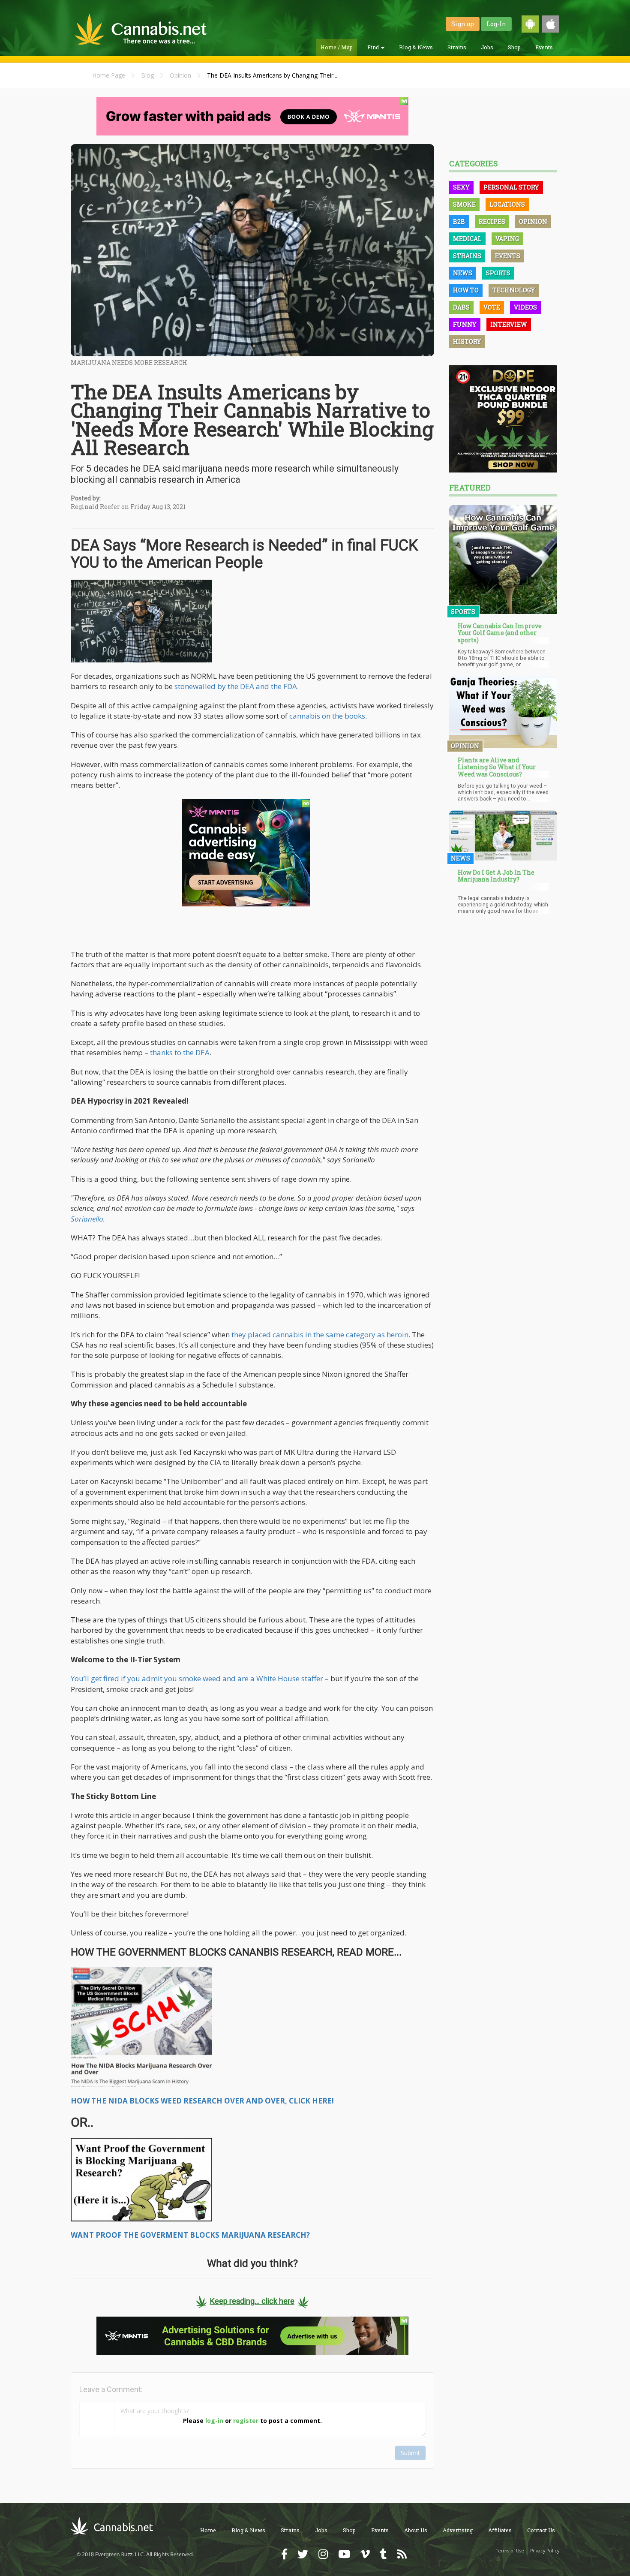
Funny (465, 324)
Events (544, 47)
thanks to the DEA (180, 1052)
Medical (467, 239)
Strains (457, 47)
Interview (509, 324)
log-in (214, 2421)
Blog (147, 75)
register (246, 2421)
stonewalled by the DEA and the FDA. (237, 686)
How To (466, 290)
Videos (525, 307)
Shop (514, 47)
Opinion (180, 75)
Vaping (507, 239)
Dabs (461, 307)
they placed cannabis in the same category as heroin (320, 1335)
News (463, 273)
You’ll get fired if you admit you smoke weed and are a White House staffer (198, 1678)
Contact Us (541, 2530)
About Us (416, 2530)
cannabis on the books (327, 716)
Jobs (487, 47)
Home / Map (337, 47)
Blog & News (416, 47)
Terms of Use (510, 2551)
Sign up (463, 24)
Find (374, 47)
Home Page (109, 75)
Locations (507, 204)
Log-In (496, 24)
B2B (459, 221)
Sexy (461, 187)
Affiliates (500, 2530)
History (467, 342)
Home (208, 2530)
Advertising (458, 2530)
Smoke (464, 204)
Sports (498, 273)
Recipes (492, 221)
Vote (492, 307)
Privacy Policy (545, 2551)
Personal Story (511, 187)
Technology (514, 290)
